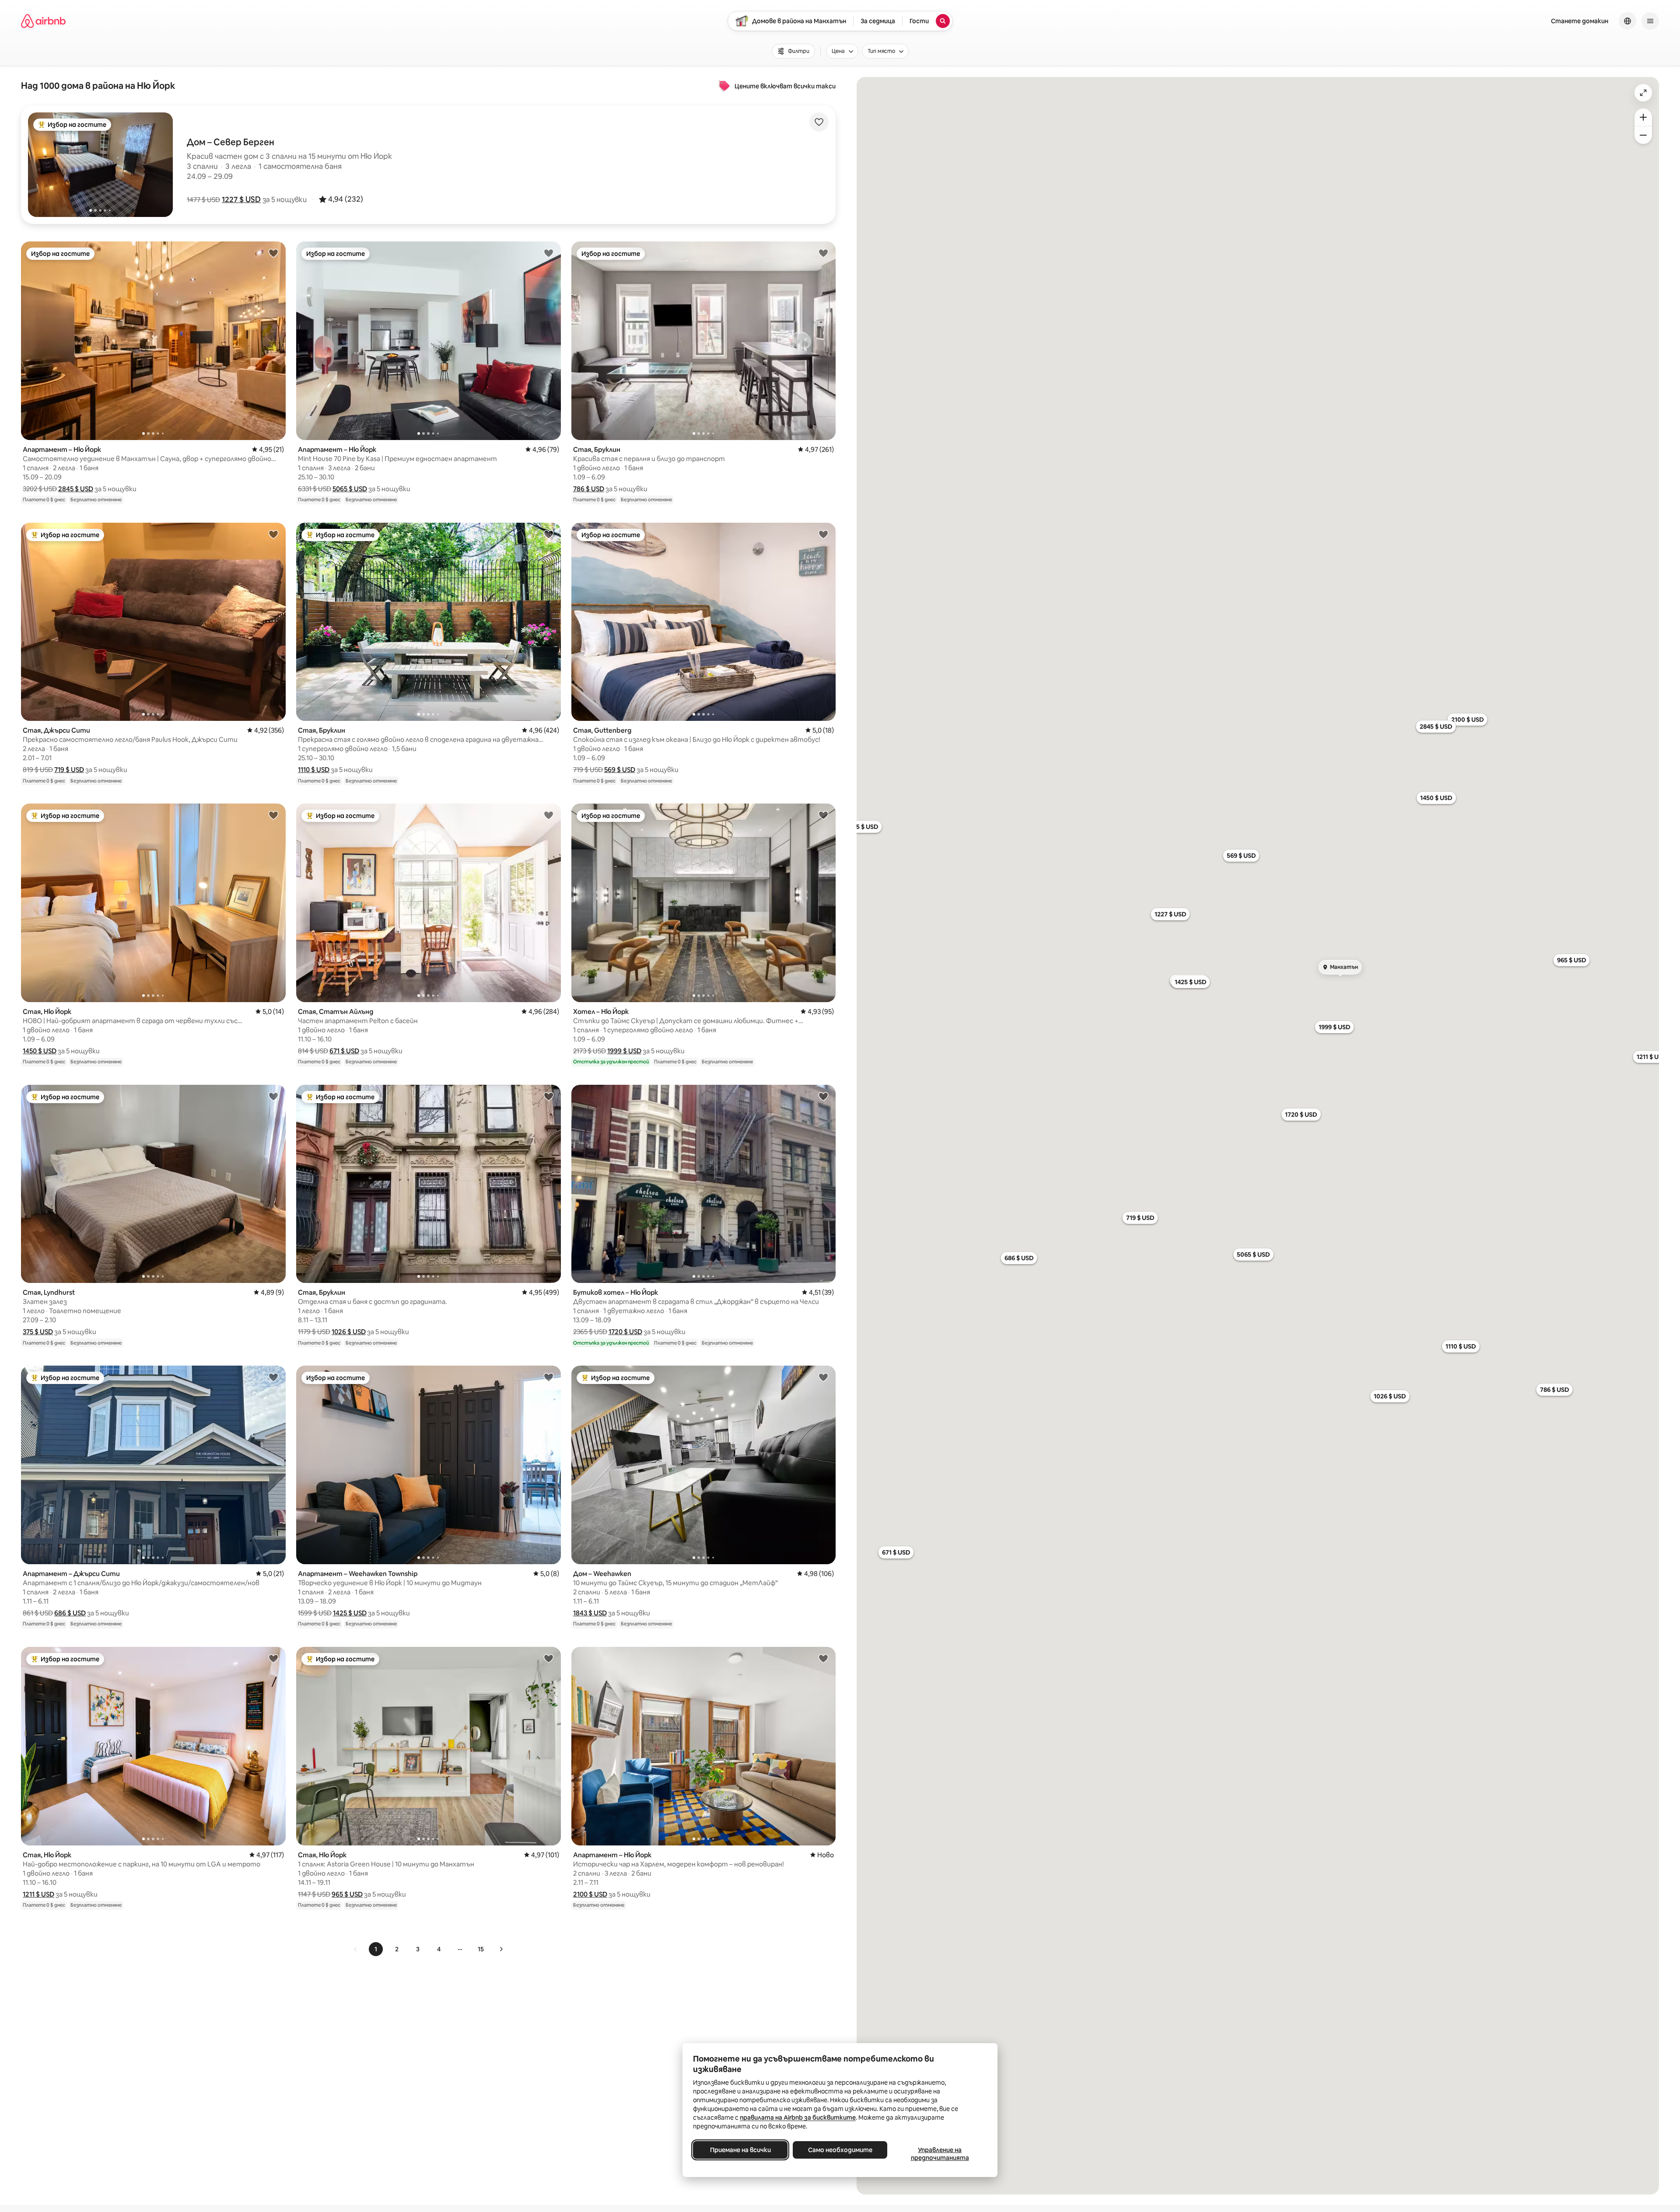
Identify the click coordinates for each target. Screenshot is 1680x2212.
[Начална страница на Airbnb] (43, 21)
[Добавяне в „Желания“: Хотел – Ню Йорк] (823, 815)
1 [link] (376, 1949)
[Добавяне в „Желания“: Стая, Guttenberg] (823, 534)
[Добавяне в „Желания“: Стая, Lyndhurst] (273, 1096)
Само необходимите (840, 2150)
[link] (356, 1949)
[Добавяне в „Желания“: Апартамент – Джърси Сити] (273, 1377)
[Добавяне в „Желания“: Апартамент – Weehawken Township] (549, 1377)
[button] (241, 199)
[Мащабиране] (1643, 117)
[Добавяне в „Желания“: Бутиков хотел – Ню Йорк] (823, 1096)
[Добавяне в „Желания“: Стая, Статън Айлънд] (549, 815)
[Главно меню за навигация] (1650, 21)
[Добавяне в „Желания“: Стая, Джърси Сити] (273, 534)
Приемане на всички (740, 2150)
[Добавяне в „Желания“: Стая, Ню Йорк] (273, 815)
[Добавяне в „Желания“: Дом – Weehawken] (823, 1377)
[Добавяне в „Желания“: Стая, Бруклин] (823, 253)
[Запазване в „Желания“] (819, 122)
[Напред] (501, 1949)
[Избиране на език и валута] (1627, 21)
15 (481, 1949)
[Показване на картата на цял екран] (1643, 93)
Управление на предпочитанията (940, 2154)
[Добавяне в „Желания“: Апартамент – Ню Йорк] (273, 253)
